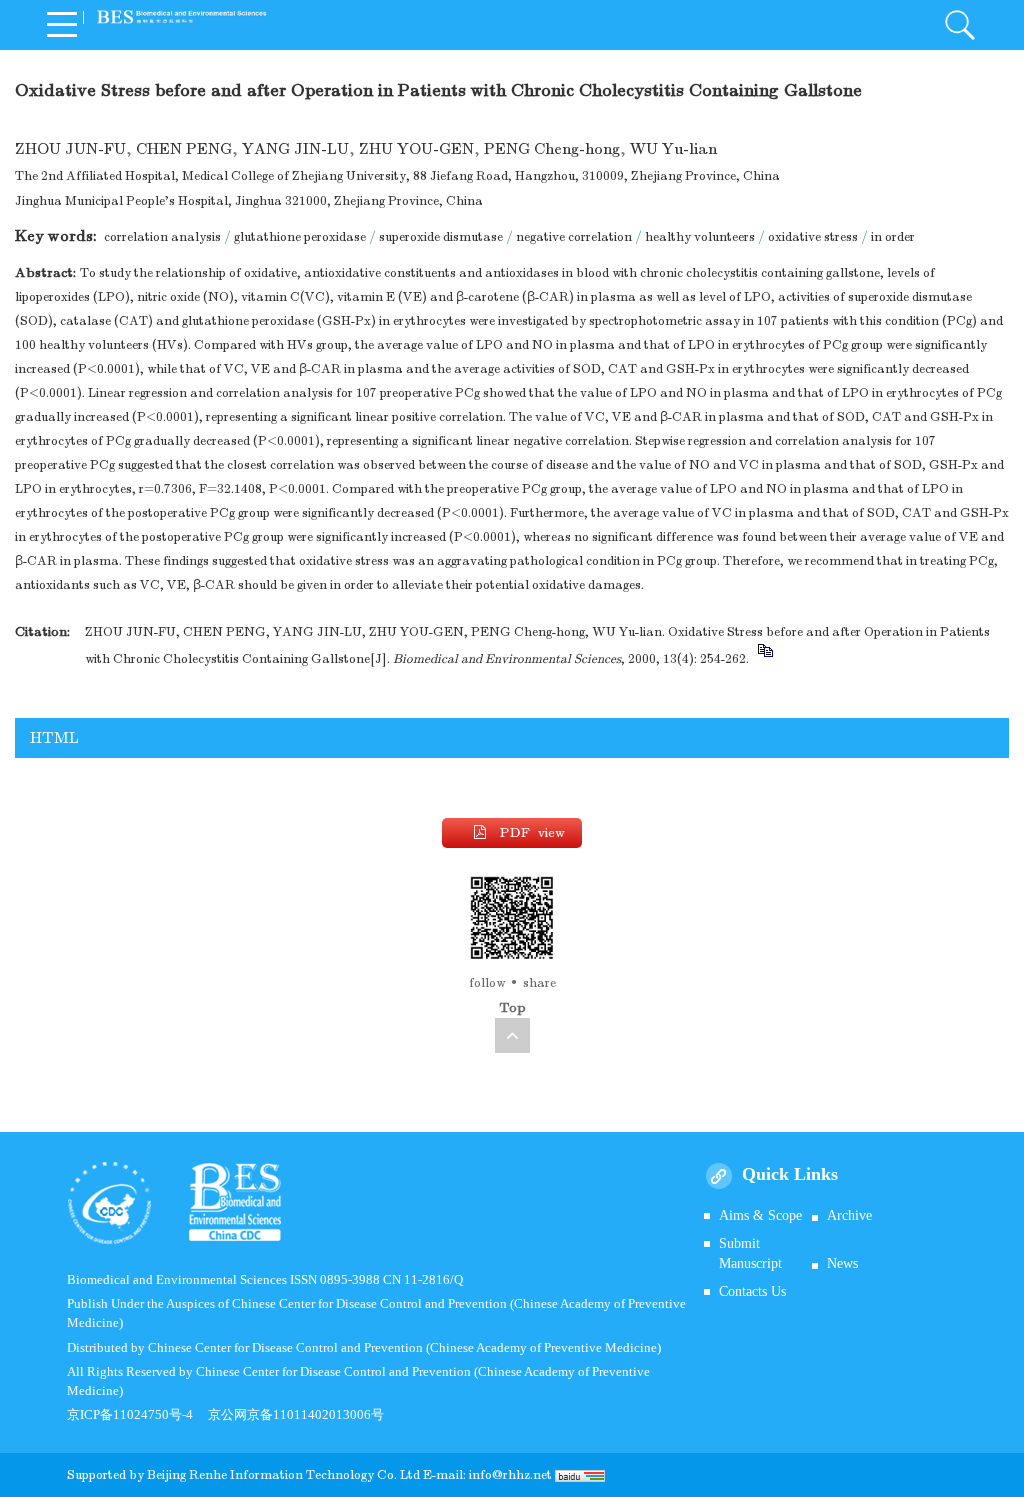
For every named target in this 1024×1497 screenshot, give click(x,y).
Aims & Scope (760, 1215)
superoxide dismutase (441, 237)
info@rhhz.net (510, 1475)
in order (893, 237)
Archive (849, 1215)
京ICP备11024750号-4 (137, 1414)
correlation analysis (162, 237)
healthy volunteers (700, 237)
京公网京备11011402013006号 (296, 1414)
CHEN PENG (184, 149)
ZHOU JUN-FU (70, 149)
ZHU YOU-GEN (416, 149)
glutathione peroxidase (300, 237)
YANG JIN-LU (295, 149)
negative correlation (574, 237)
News (842, 1263)
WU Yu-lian (673, 149)
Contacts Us (752, 1291)
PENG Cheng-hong (552, 149)
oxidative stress (813, 237)
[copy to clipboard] (764, 659)
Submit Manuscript (750, 1253)
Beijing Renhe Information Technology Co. (273, 1475)
